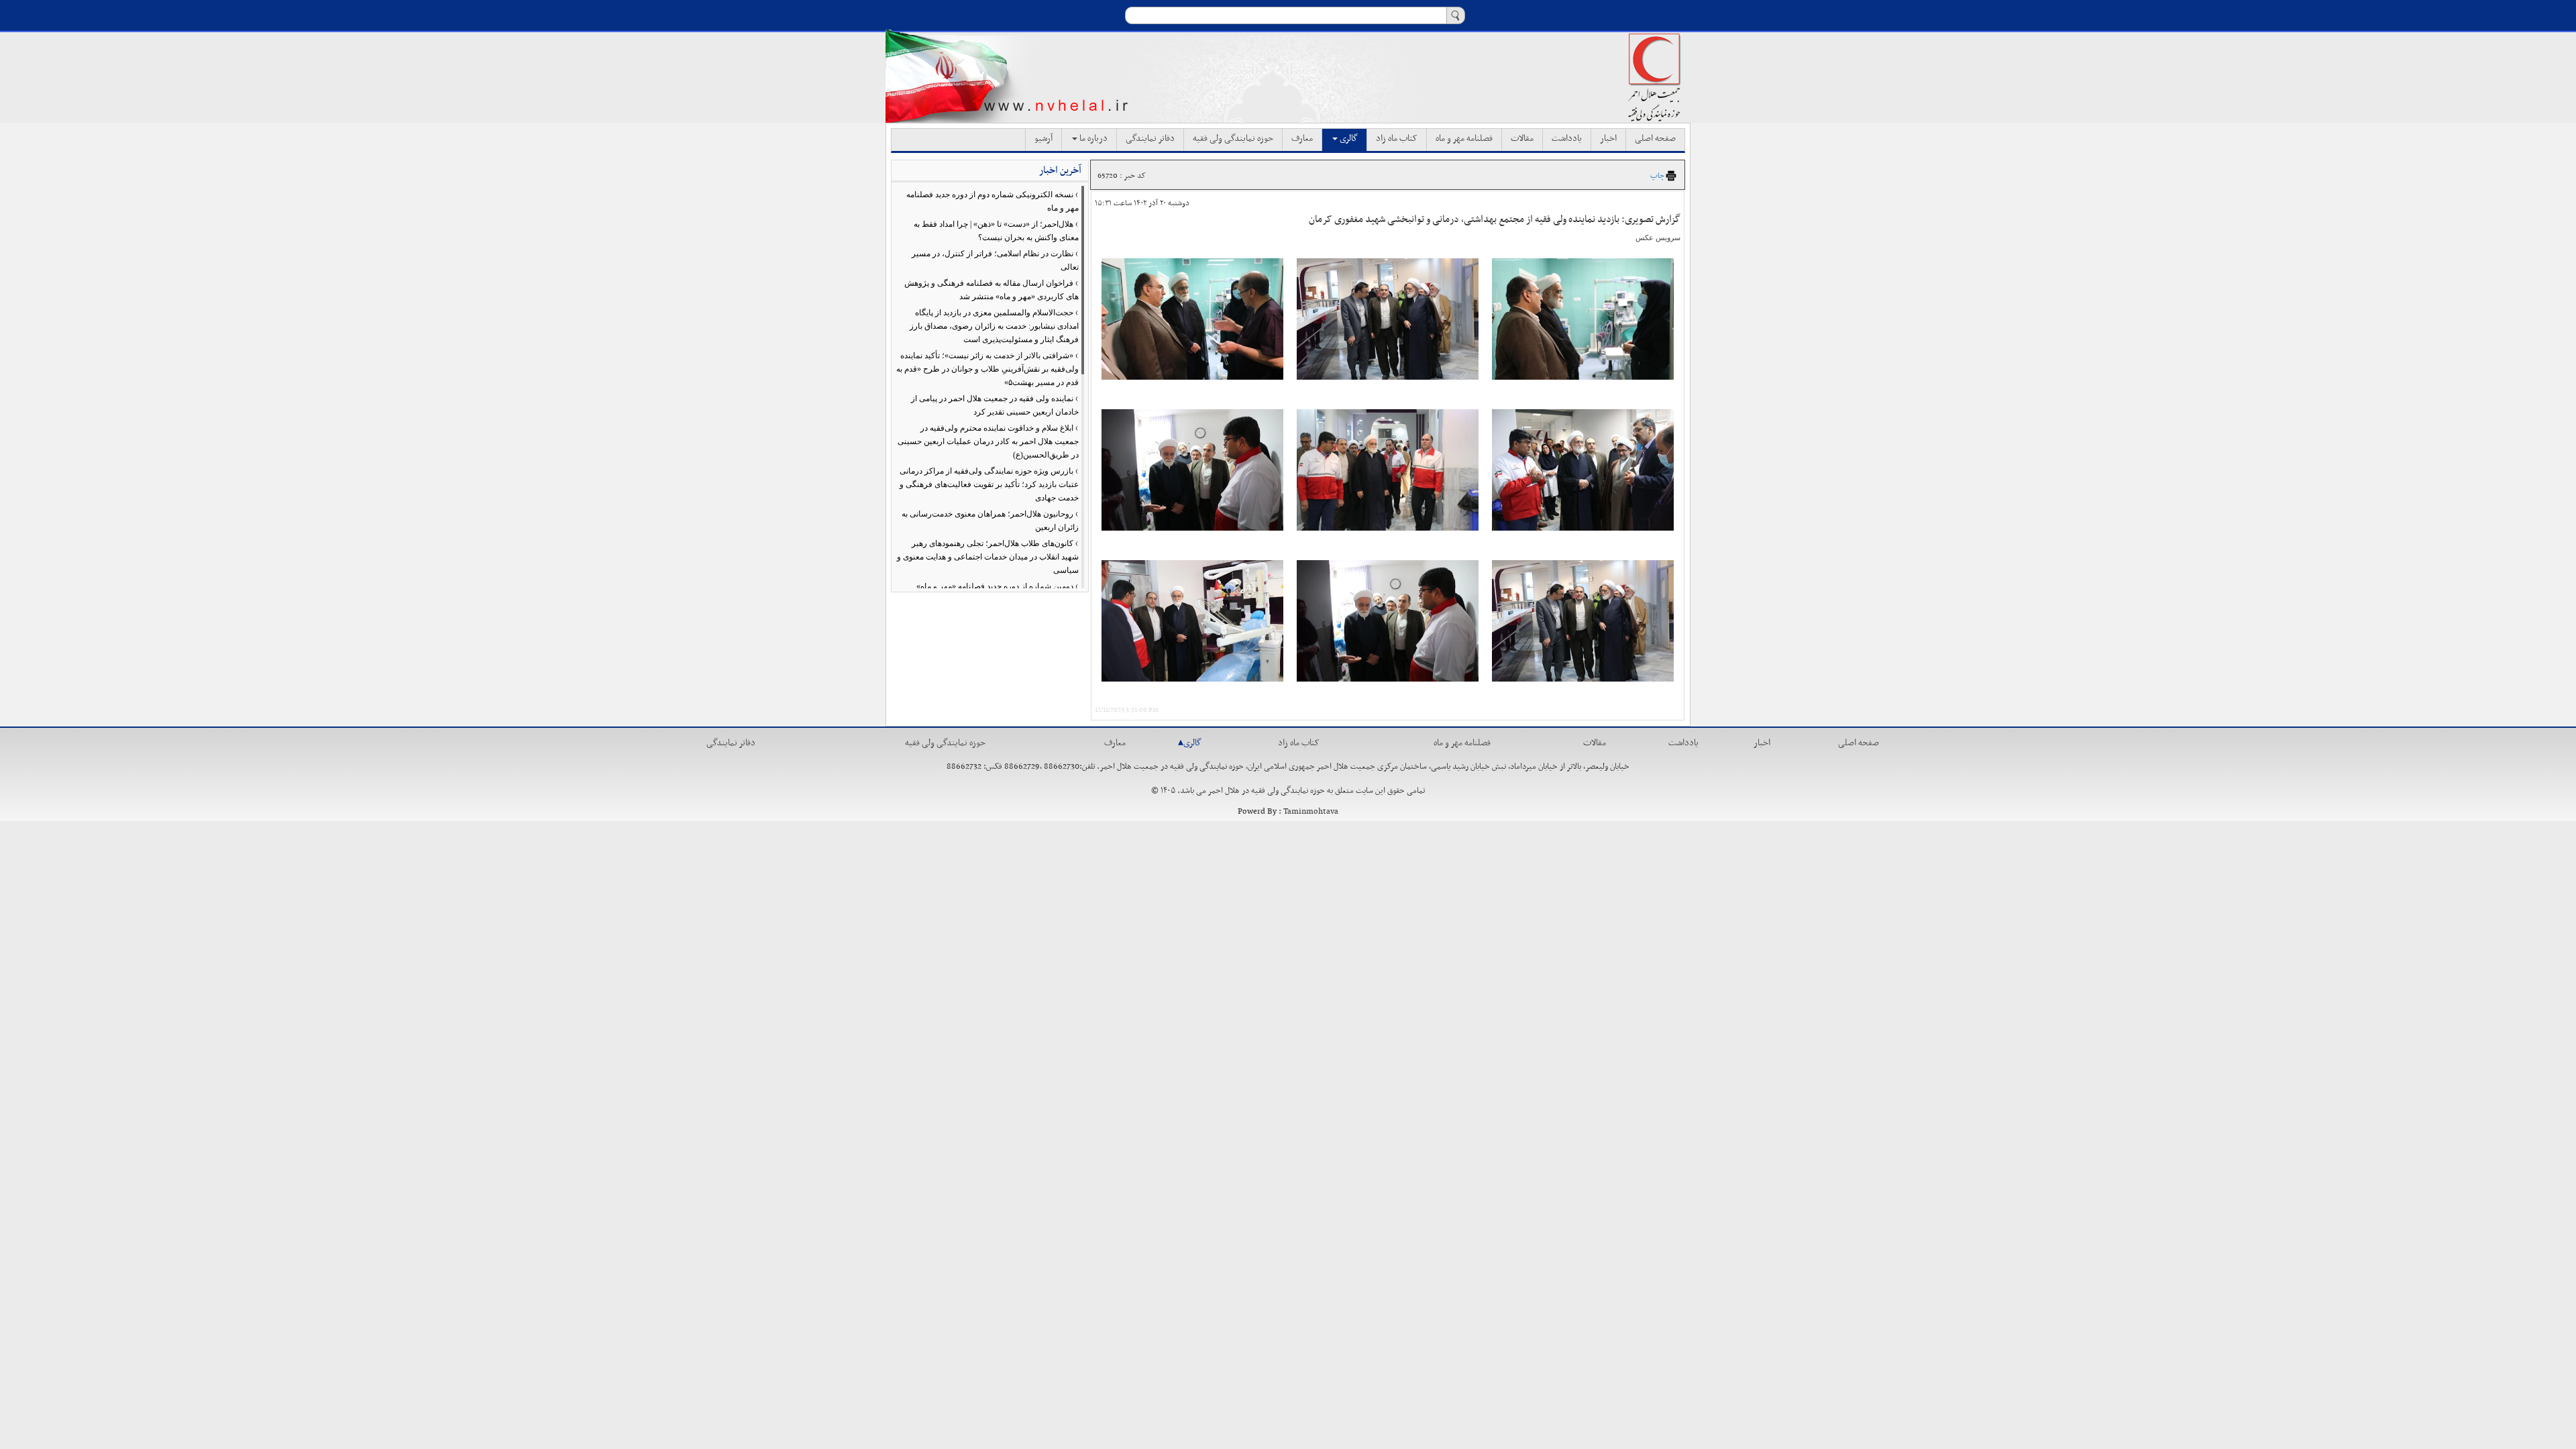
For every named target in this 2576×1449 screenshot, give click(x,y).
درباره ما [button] (1092, 139)
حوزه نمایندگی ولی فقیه (1233, 139)
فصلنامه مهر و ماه (1464, 139)
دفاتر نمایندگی (1150, 139)
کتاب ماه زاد (1397, 139)
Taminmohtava (1311, 812)
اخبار (1608, 139)
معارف (1302, 139)
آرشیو (1043, 139)
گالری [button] (1348, 139)
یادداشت (1567, 139)
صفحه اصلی (1655, 139)
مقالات (1522, 139)
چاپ (1657, 176)
